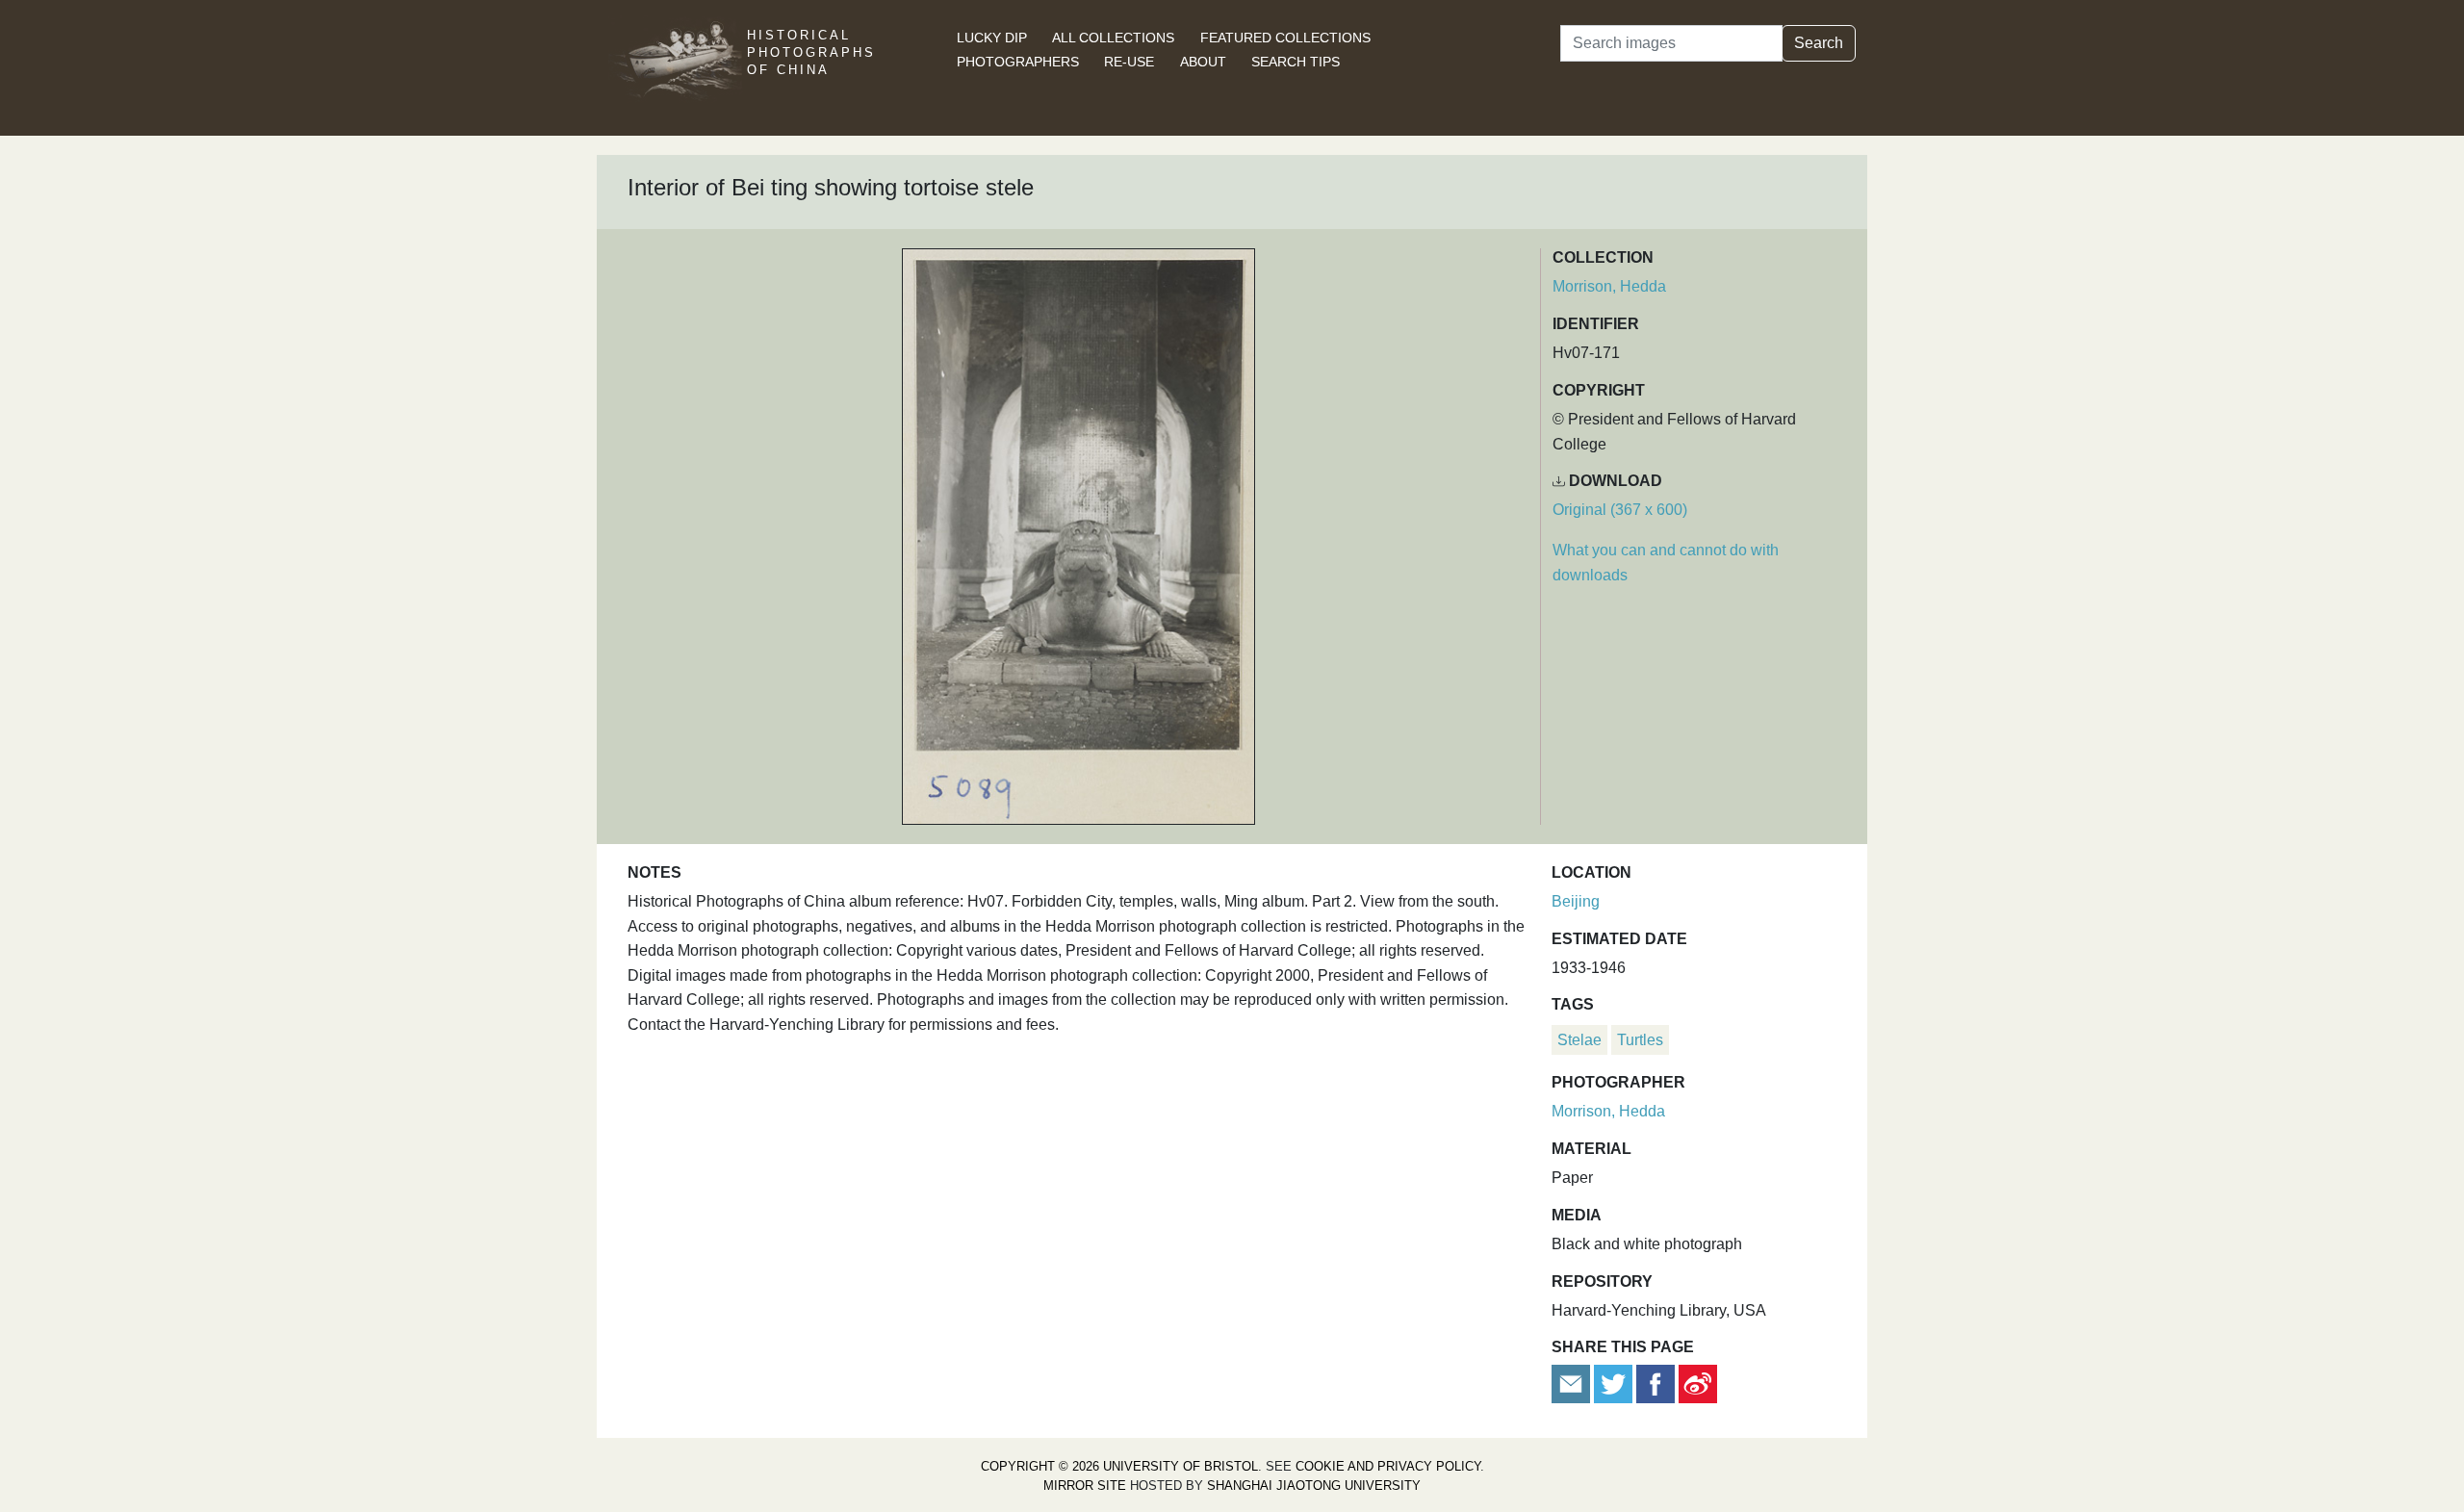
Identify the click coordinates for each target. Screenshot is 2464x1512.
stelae (1579, 1040)
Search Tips (1296, 62)
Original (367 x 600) (1620, 510)
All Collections (1113, 38)
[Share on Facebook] (1655, 1383)
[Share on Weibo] (1698, 1383)
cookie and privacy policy (1388, 1466)
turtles (1640, 1040)
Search (1819, 43)
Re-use (1129, 62)
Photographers (1018, 62)
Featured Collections (1285, 38)
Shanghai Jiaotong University (1314, 1486)
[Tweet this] (1615, 1383)
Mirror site (1085, 1486)
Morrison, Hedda (1609, 286)
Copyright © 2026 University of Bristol (1119, 1466)
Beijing (1576, 901)
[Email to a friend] (1573, 1383)
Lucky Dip (992, 38)
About (1203, 62)
